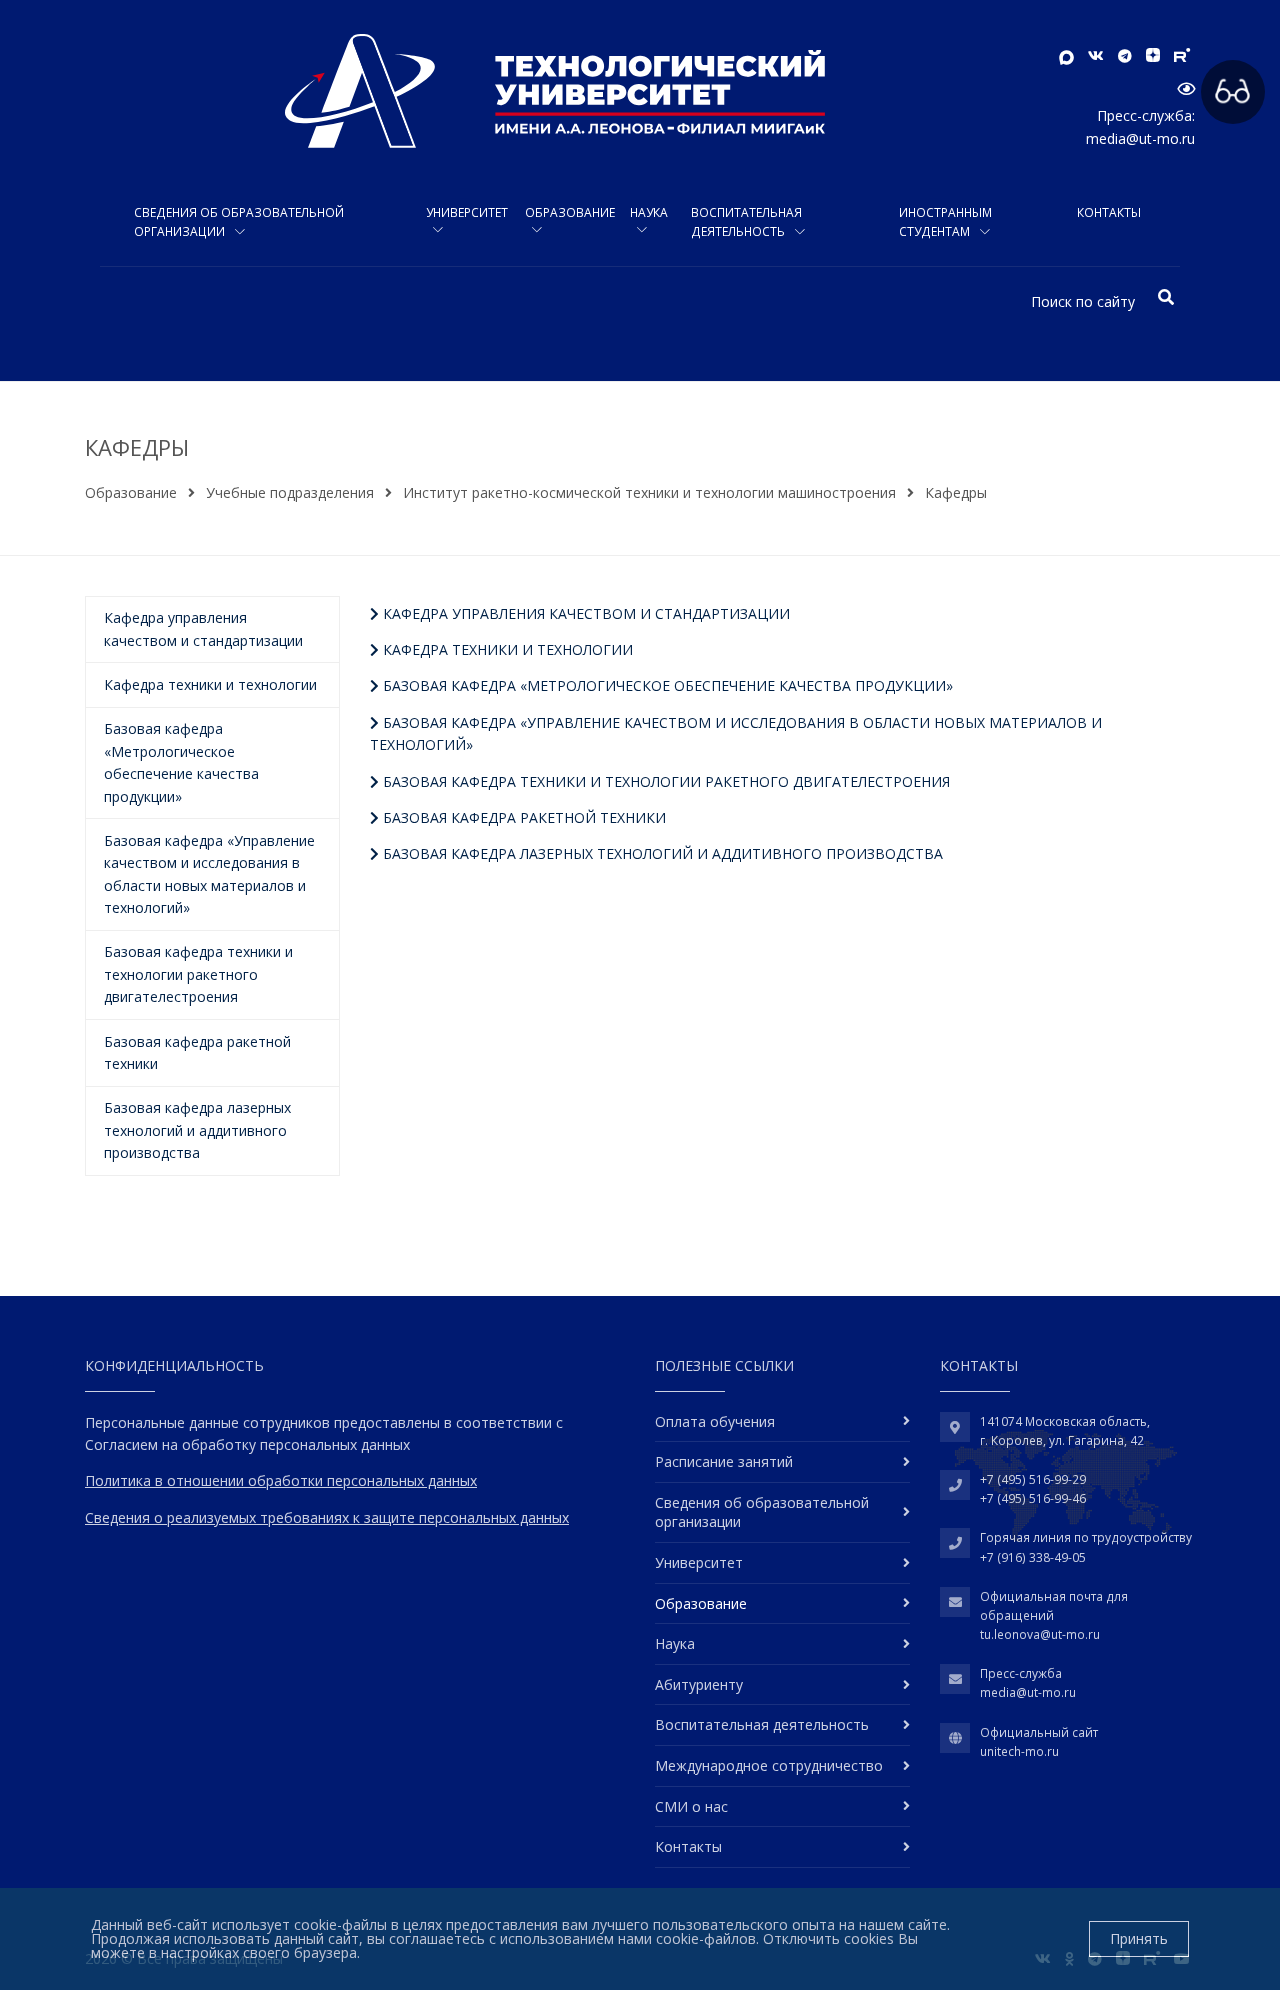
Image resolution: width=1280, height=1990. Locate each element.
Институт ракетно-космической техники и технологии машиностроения (649, 492)
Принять (1139, 1938)
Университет (467, 212)
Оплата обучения (715, 1421)
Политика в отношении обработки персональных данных (281, 1480)
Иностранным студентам (945, 222)
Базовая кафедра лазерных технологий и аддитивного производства (661, 853)
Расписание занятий (724, 1461)
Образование (570, 212)
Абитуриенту (699, 1684)
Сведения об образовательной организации (239, 222)
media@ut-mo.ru (1140, 138)
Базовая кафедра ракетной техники (522, 817)
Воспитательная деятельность (746, 222)
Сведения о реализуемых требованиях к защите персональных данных (327, 1517)
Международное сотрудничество (769, 1765)
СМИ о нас (691, 1806)
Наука (649, 212)
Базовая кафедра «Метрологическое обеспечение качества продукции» (666, 685)
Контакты (1109, 212)
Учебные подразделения (290, 492)
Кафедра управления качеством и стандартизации (584, 613)
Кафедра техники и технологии (506, 649)
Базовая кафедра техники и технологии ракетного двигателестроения (664, 781)
